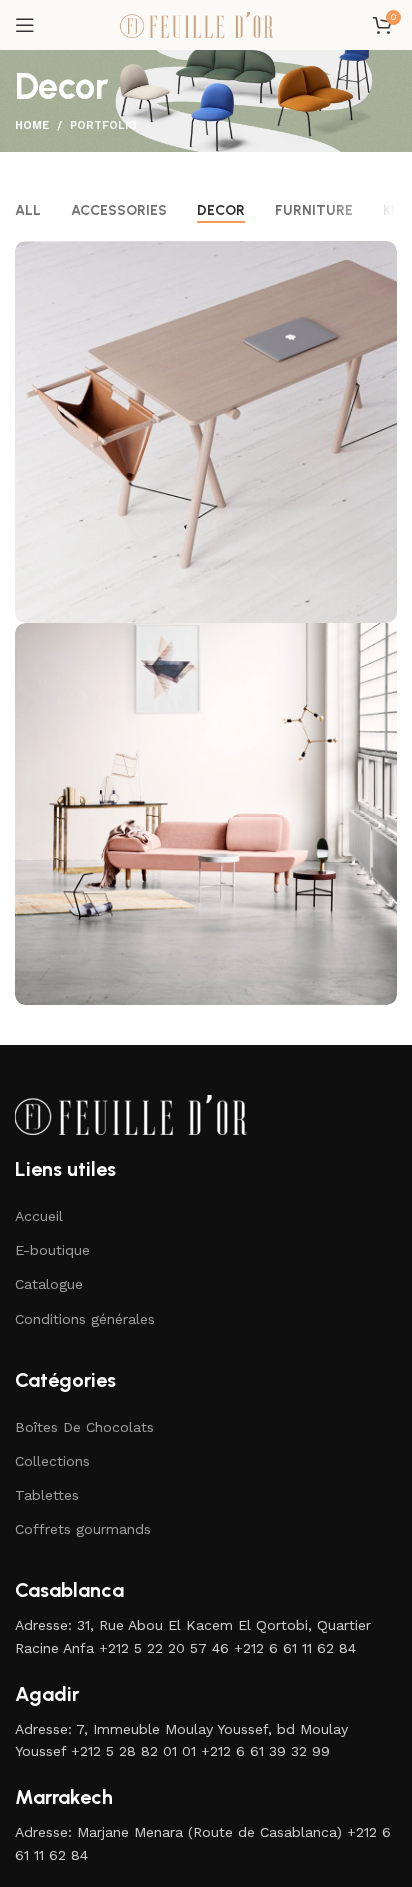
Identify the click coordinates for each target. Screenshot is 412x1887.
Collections (52, 1461)
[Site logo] (206, 24)
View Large (379, 258)
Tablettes (47, 1495)
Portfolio (103, 125)
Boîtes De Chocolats (84, 1427)
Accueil (39, 1216)
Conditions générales (85, 1319)
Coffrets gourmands (83, 1529)
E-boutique (52, 1250)
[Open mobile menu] (25, 25)
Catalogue (49, 1284)
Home (32, 125)
